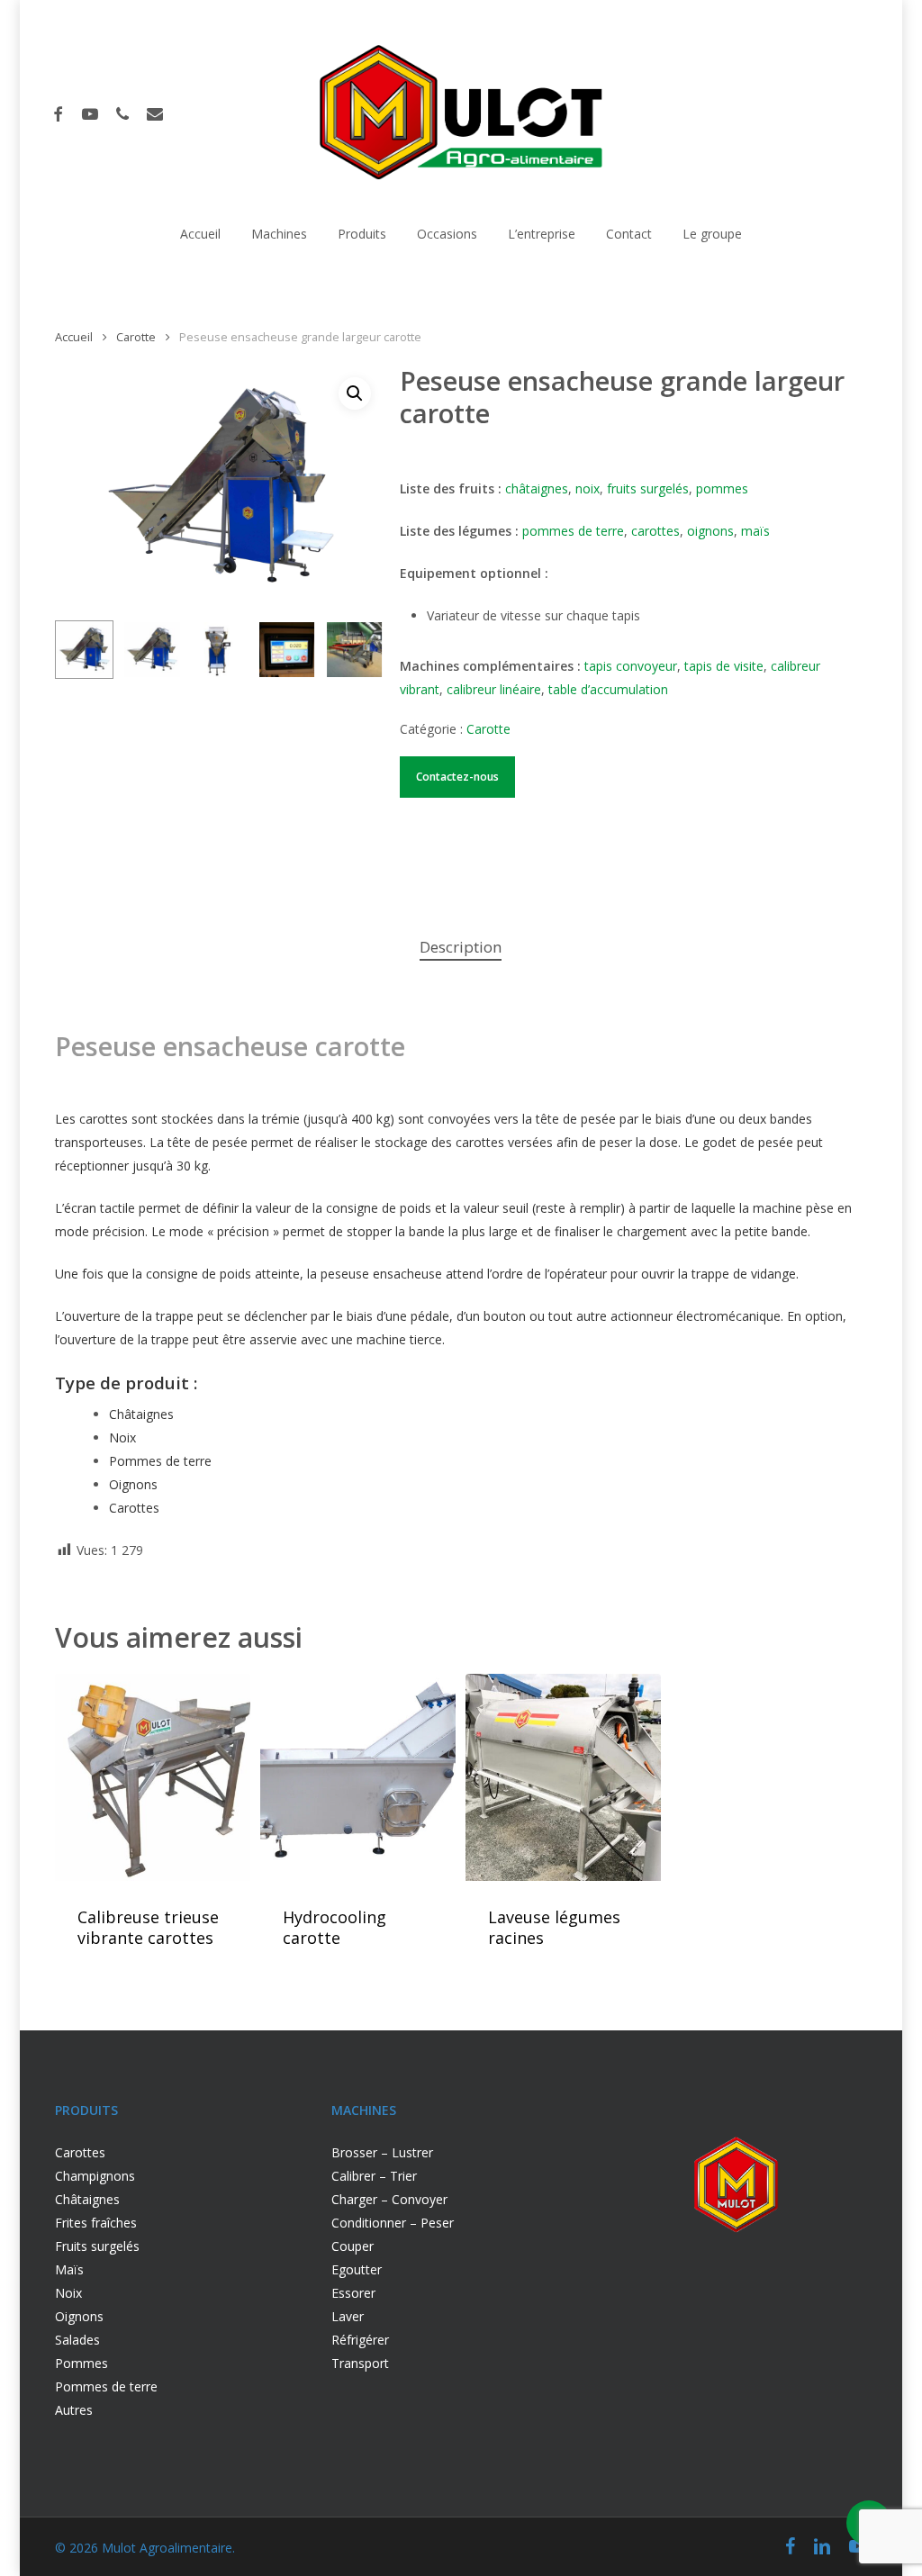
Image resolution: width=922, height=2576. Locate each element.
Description (461, 947)
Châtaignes (141, 1414)
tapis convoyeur (631, 666)
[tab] (461, 948)
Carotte (136, 337)
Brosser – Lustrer (382, 2152)
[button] (355, 393)
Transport (360, 2363)
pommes (722, 488)
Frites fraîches (96, 2223)
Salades (77, 2340)
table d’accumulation (608, 689)
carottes (655, 531)
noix (588, 488)
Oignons (133, 1484)
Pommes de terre (160, 1461)
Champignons (95, 2176)
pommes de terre (573, 531)
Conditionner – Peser (393, 2223)
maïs (755, 531)
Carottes (80, 2152)
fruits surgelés (648, 488)
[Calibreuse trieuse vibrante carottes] (152, 1778)
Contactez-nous (457, 777)
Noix (122, 1437)
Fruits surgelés (97, 2246)
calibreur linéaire (494, 689)
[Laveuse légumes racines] (563, 1778)
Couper (353, 2246)
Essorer (353, 2293)
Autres (74, 2410)
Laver (348, 2316)
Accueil (74, 337)
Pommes (83, 2363)
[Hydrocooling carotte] (357, 1778)
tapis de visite (724, 666)
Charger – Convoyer (389, 2199)
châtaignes (537, 488)
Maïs (69, 2269)
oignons (710, 531)
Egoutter (357, 2269)
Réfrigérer (360, 2340)
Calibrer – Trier (374, 2176)
